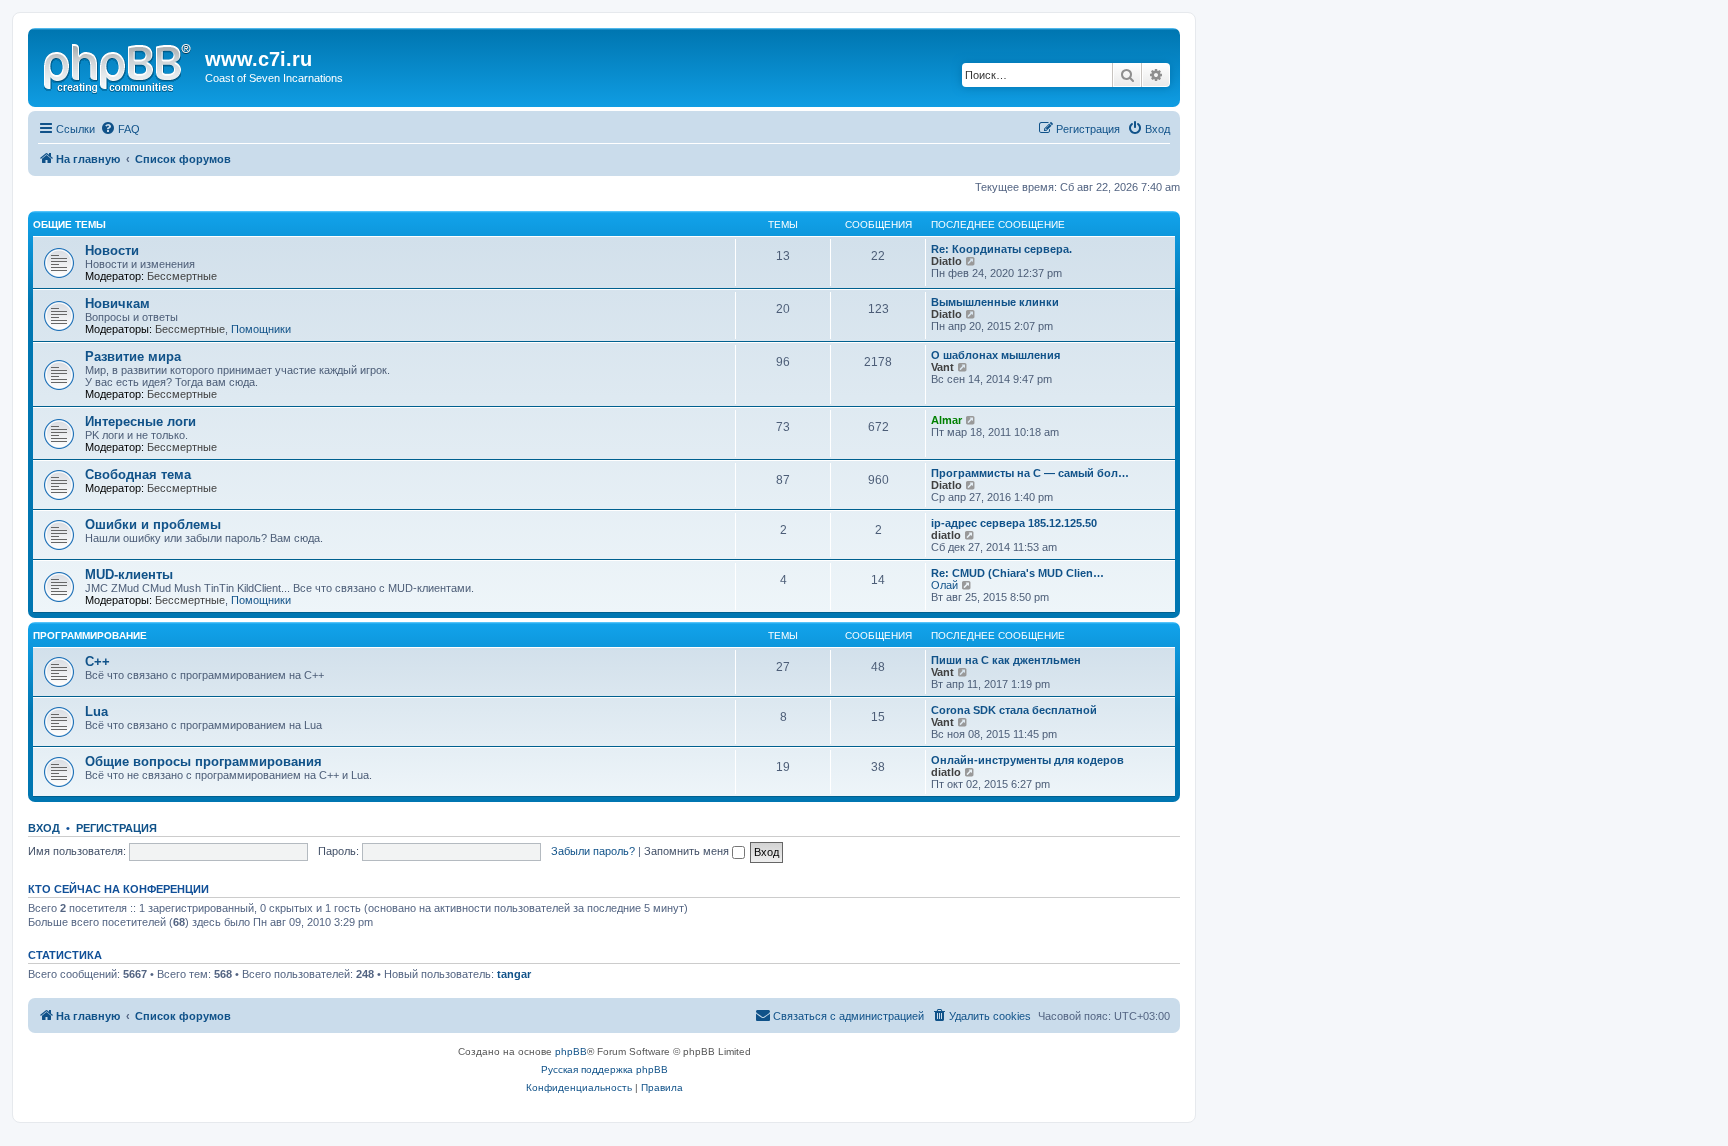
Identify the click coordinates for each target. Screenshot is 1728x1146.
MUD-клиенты (129, 574)
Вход (44, 828)
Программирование (90, 635)
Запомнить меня (688, 851)
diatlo (946, 535)
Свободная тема (138, 474)
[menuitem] (120, 129)
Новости (112, 250)
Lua (96, 711)
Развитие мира (133, 356)
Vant (942, 367)
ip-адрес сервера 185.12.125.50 (1014, 523)
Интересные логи (140, 421)
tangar (514, 974)
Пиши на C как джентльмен (1006, 660)
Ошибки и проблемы (153, 524)
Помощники (261, 329)
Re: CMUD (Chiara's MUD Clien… (1017, 573)
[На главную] (119, 65)
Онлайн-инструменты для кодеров (1027, 760)
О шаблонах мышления (995, 355)
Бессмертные (182, 276)
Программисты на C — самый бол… (1030, 473)
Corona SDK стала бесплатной (1014, 710)
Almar (946, 420)
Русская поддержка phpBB (604, 1069)
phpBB (571, 1051)
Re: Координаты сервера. (1001, 249)
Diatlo (946, 261)
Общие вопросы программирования (203, 761)
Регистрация (116, 828)
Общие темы (69, 224)
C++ (97, 661)
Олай (944, 585)
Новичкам (117, 303)
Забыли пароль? (593, 851)
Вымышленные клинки (995, 302)
